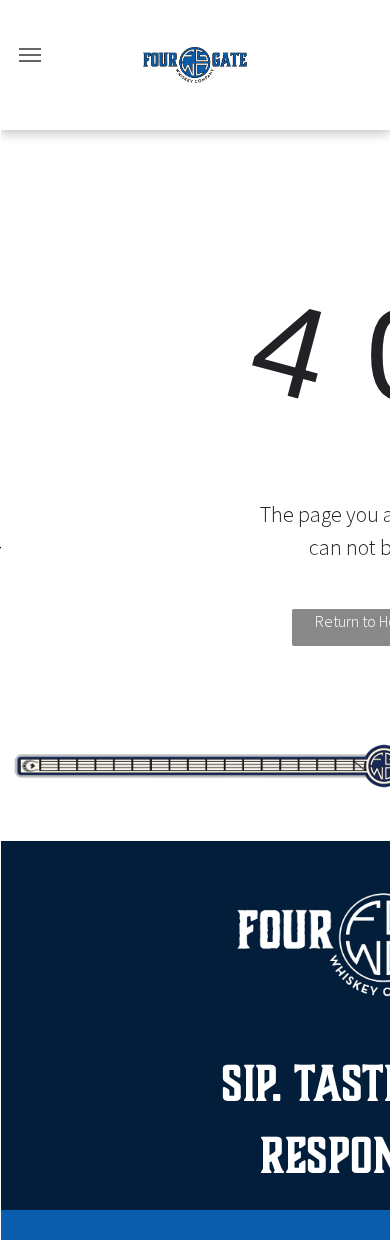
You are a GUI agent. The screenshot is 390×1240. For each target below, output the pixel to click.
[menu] (30, 55)
